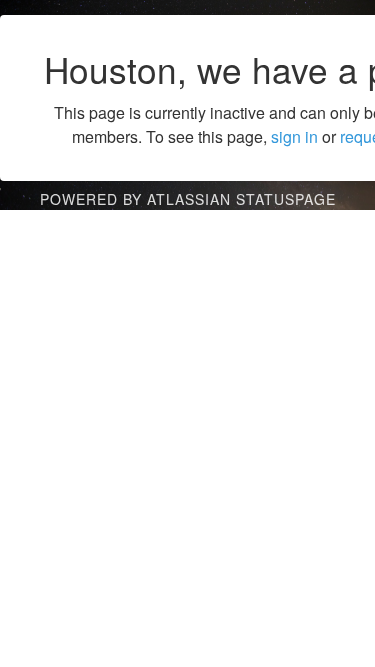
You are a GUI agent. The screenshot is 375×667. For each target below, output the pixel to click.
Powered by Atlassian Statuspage (188, 199)
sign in (294, 136)
